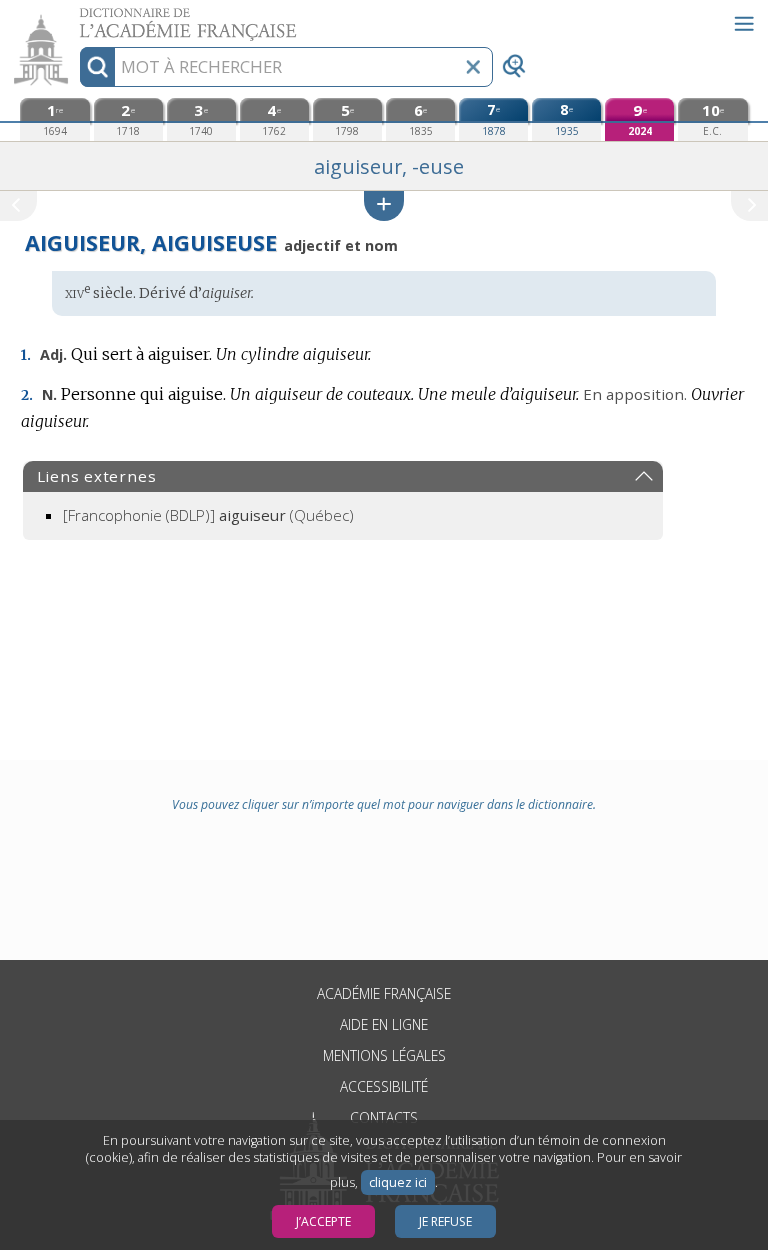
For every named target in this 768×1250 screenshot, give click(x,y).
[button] (384, 205)
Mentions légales (384, 1055)
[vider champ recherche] (473, 67)
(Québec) (208, 515)
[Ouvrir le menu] (744, 24)
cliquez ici (398, 1182)
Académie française (384, 993)
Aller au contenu (77, 17)
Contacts (384, 1117)
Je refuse (445, 1221)
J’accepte (323, 1221)
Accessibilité (384, 1086)
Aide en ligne (384, 1024)
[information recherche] (97, 67)
